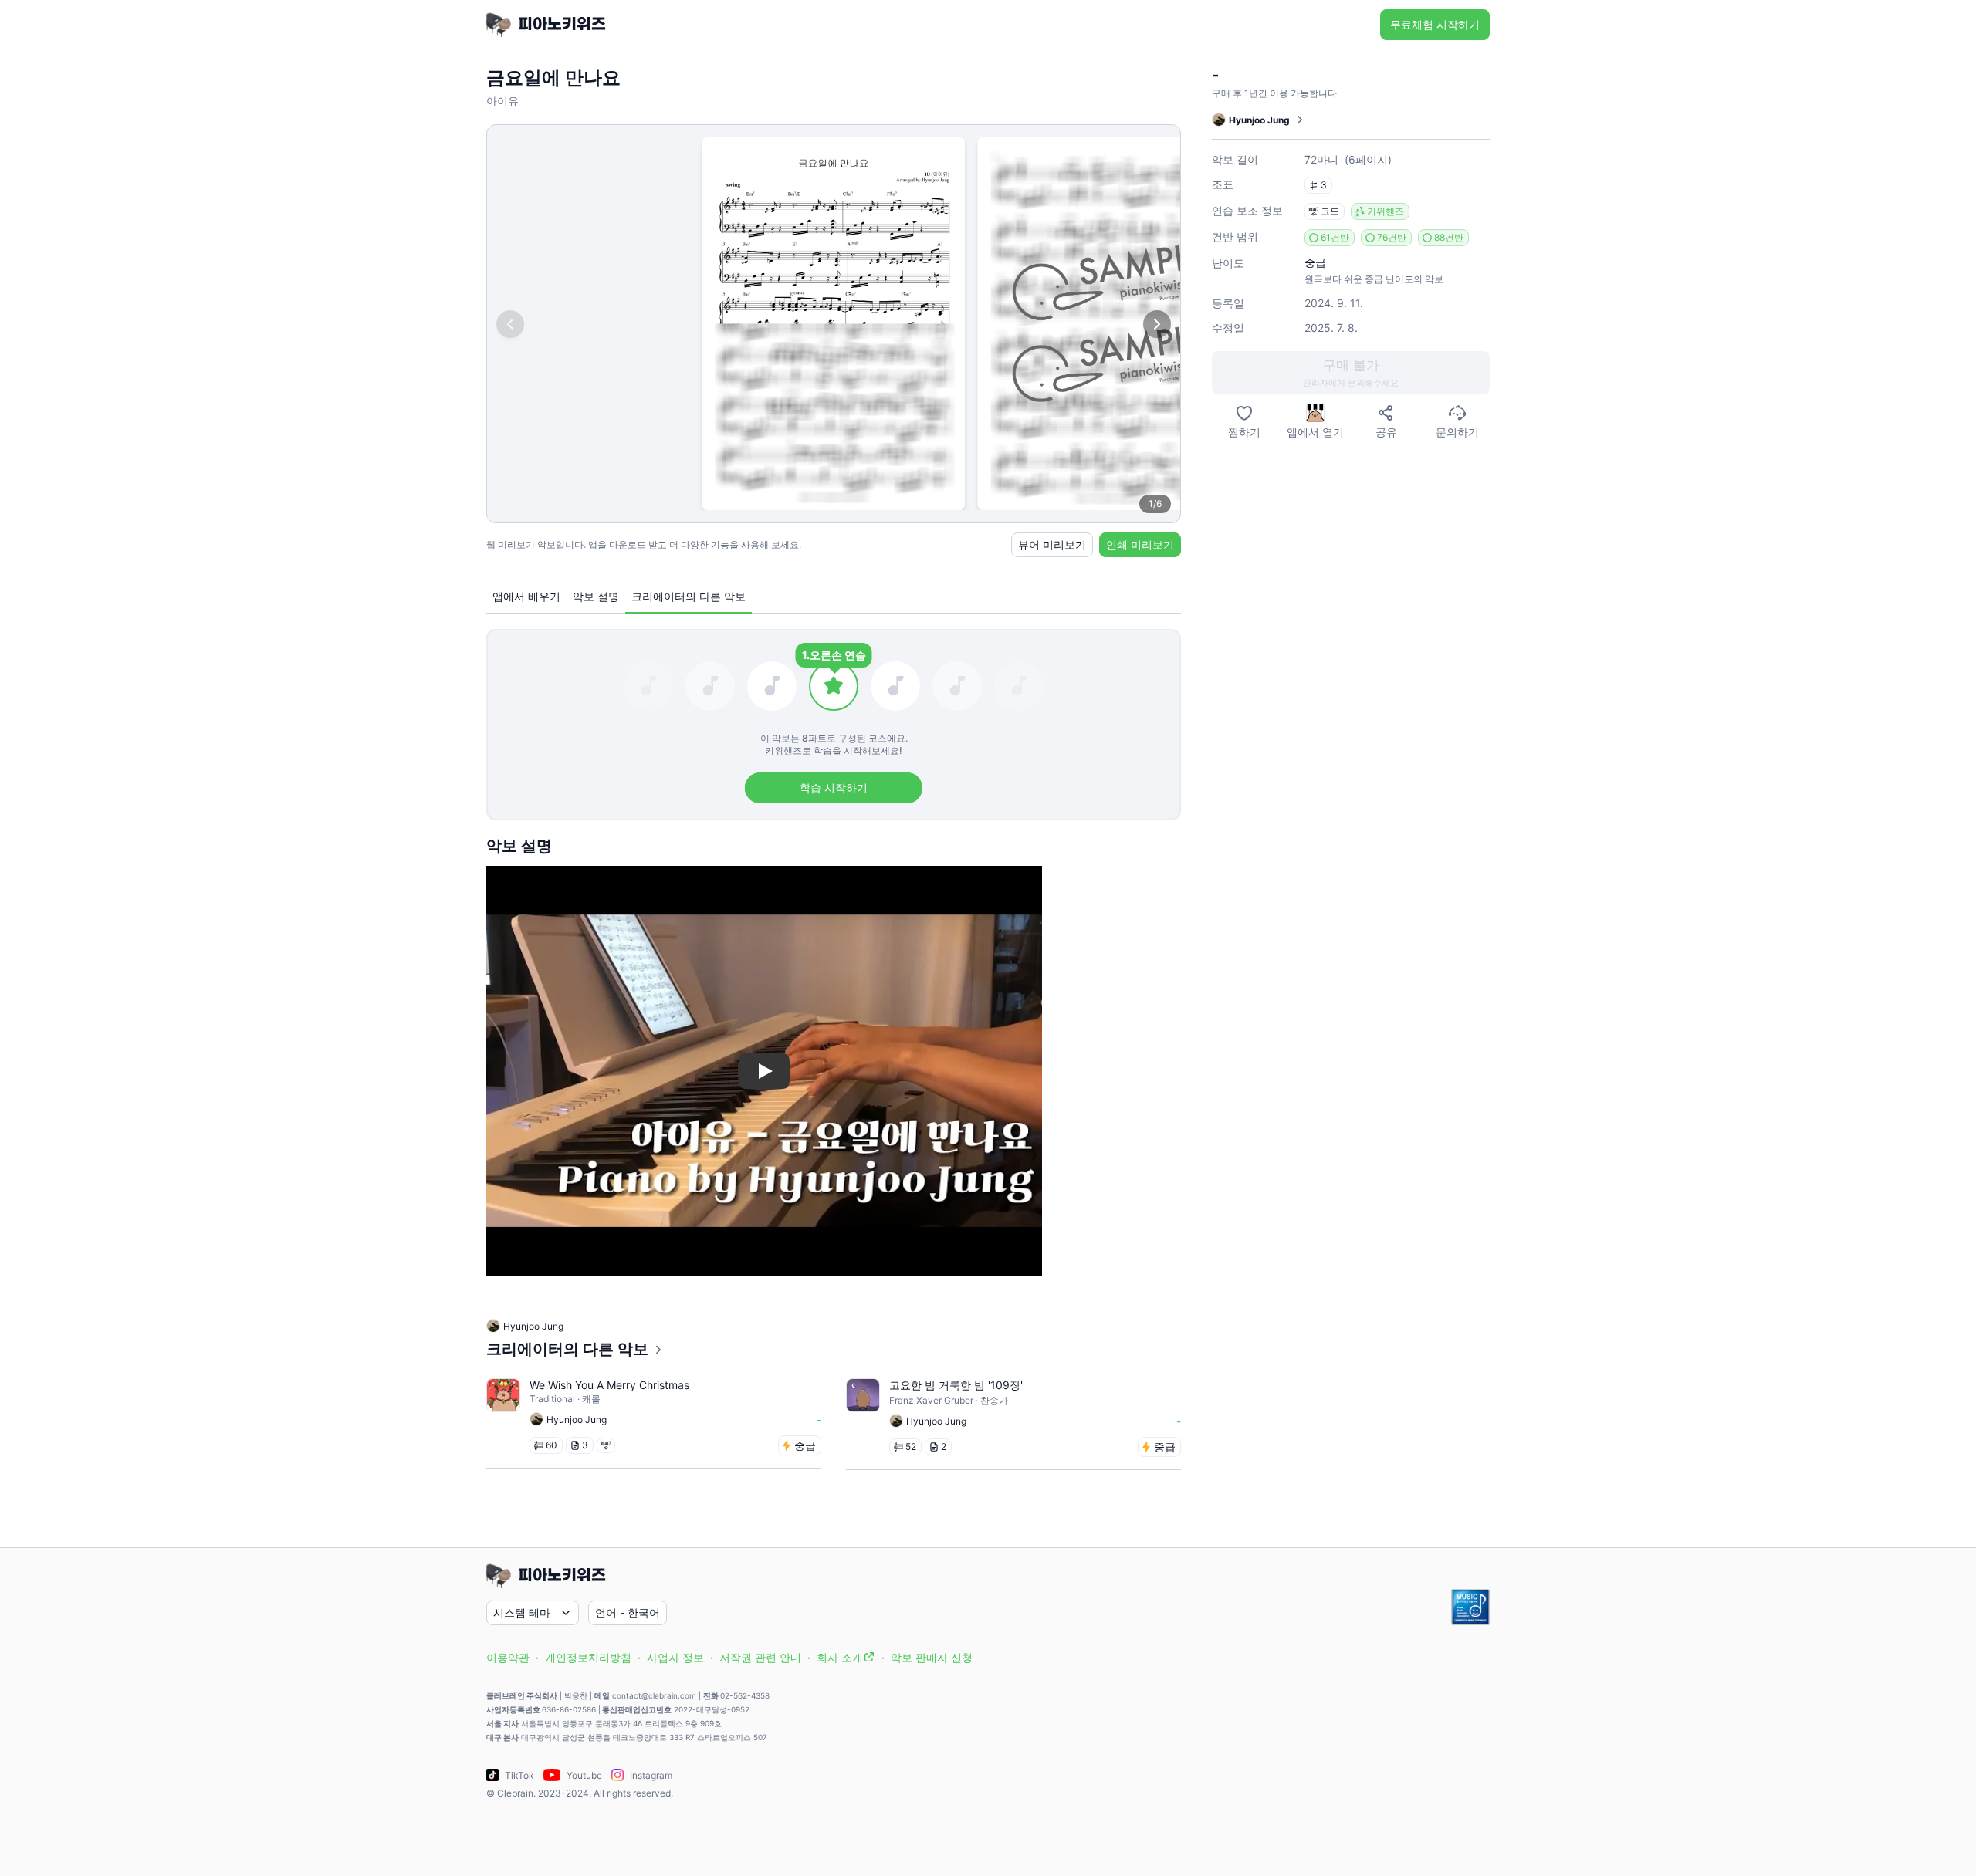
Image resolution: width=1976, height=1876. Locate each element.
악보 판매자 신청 (932, 1657)
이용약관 (508, 1657)
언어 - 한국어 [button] (628, 1612)
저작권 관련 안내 (760, 1657)
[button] (1351, 373)
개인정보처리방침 (588, 1657)
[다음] (1157, 324)
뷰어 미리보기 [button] (1052, 544)
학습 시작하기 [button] (834, 788)
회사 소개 (840, 1657)
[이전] (510, 324)
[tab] (526, 597)
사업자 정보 (675, 1657)
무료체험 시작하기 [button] (1435, 24)
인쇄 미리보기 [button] (1140, 544)
